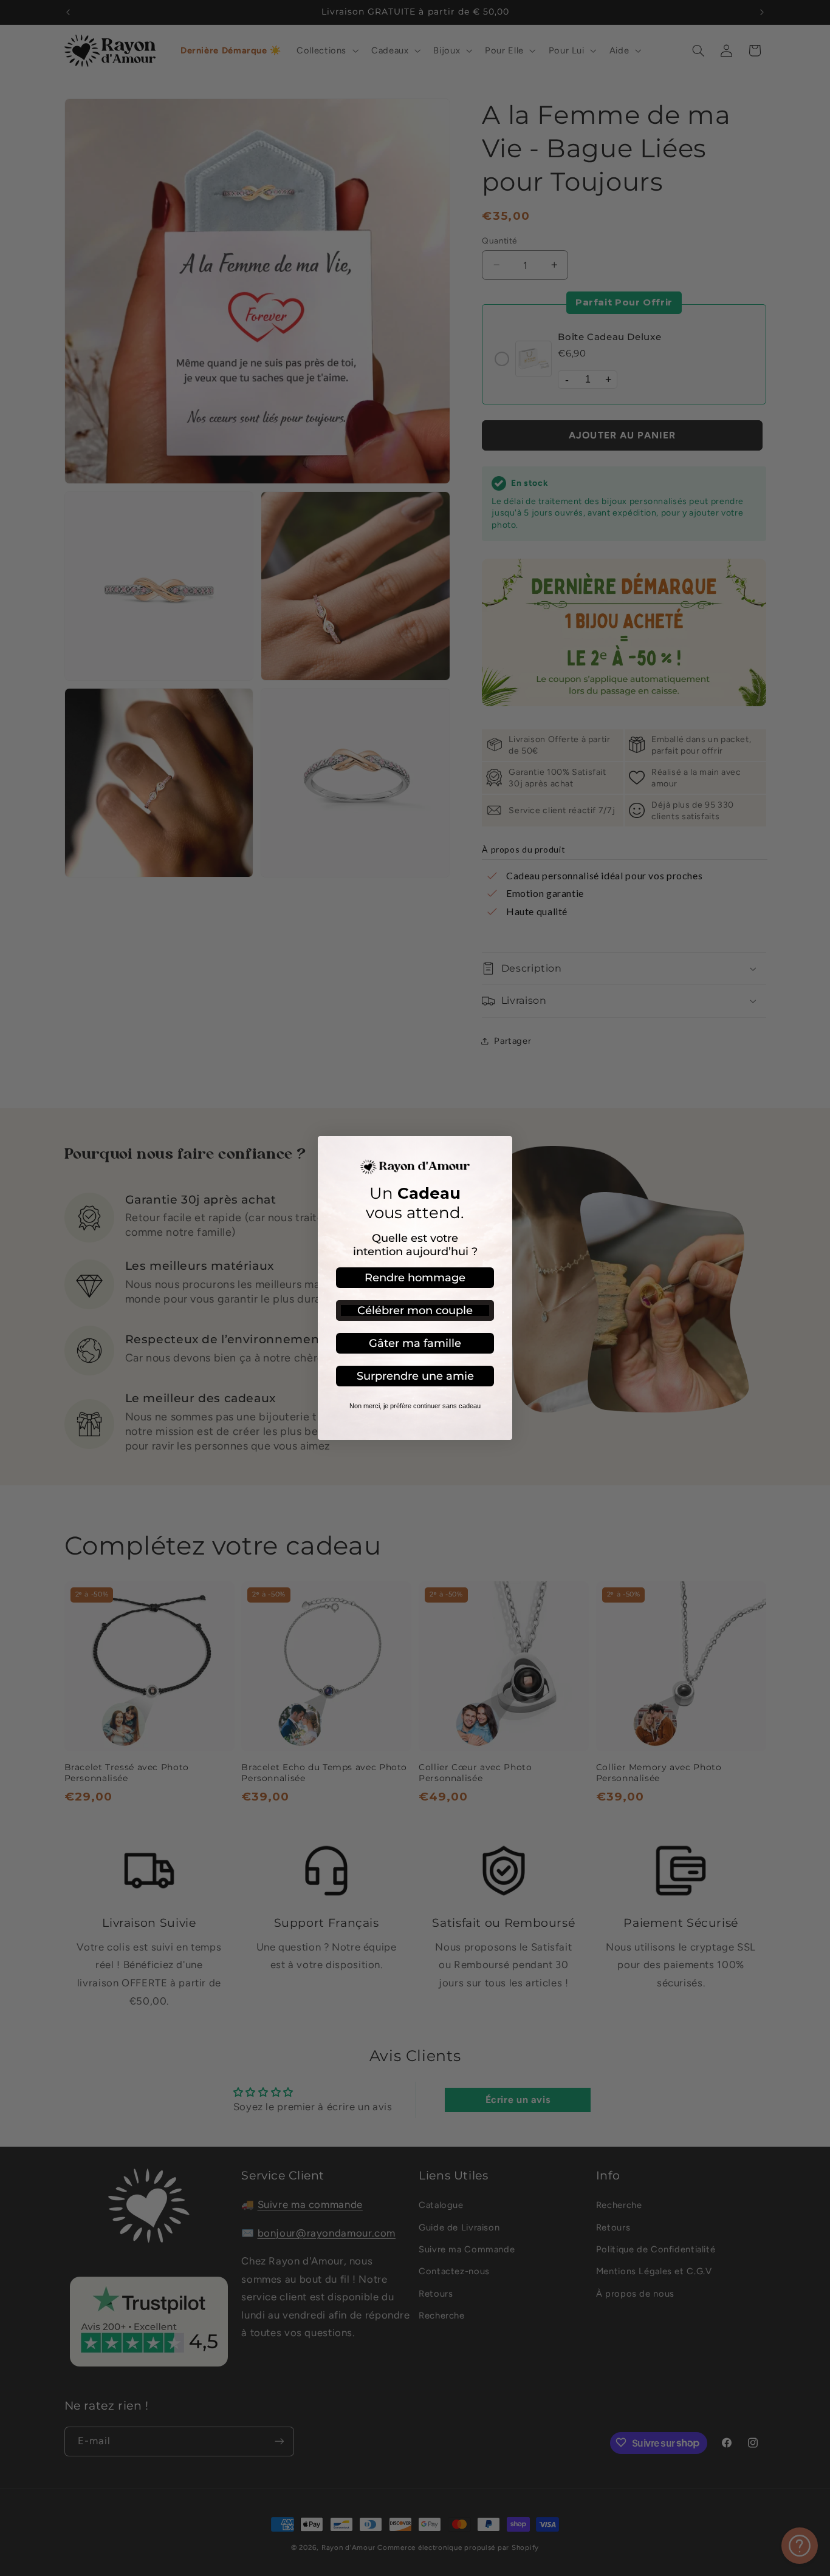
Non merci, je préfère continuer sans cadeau (415, 1406)
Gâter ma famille (415, 1343)
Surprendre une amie (415, 1376)
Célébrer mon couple (415, 1310)
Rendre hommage (415, 1278)
